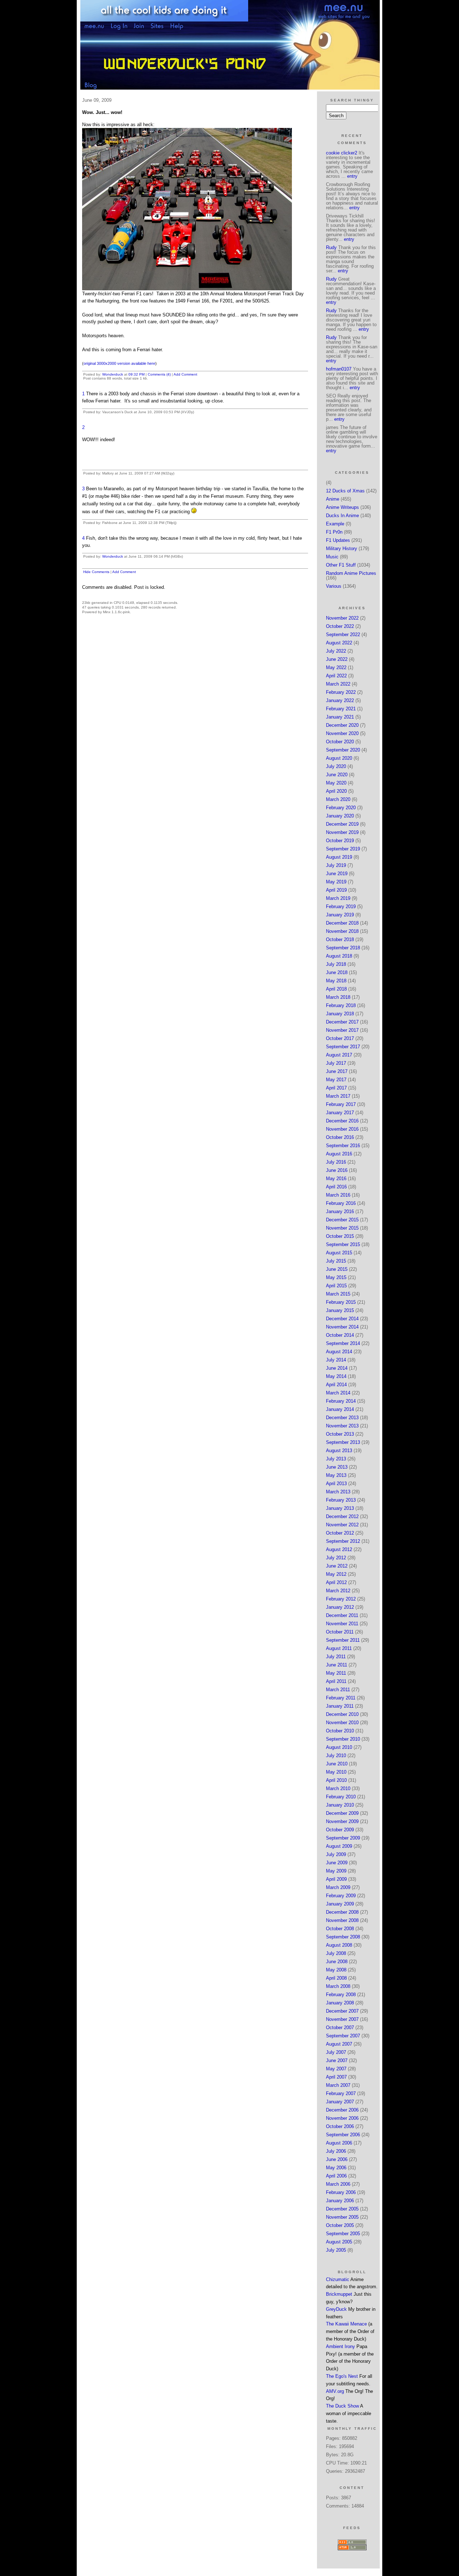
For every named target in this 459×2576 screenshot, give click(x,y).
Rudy (331, 247)
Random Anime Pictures (351, 573)
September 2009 (343, 1838)
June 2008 (337, 1962)
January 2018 (340, 1014)
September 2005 (343, 2234)
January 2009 (340, 1904)
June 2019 (337, 874)
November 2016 (342, 1129)
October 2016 (340, 1137)
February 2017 (341, 1104)
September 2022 (343, 635)
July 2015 (336, 1261)
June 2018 (337, 972)
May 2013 (336, 1475)
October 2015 (340, 1236)
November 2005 (342, 2217)
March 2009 (338, 1887)
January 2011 (340, 1706)
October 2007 (340, 2028)
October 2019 (340, 841)
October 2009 (340, 1830)
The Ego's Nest (342, 2376)
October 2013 (340, 1434)
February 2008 (341, 1995)
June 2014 (337, 1368)
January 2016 (340, 1211)
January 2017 (340, 1113)
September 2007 (343, 2036)
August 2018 (339, 956)
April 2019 (336, 890)
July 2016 (336, 1162)
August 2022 (339, 643)
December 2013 (342, 1418)
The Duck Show (342, 2406)
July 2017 (336, 1063)
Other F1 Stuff (341, 565)
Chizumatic (338, 2279)
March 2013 (338, 1492)
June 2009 (337, 1863)
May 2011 (336, 1673)
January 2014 (340, 1409)
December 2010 (342, 1714)
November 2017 (342, 1030)
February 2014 (341, 1401)
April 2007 (336, 2077)
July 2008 (336, 1953)
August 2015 (339, 1253)
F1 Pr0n (334, 532)
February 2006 (341, 2192)
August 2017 (339, 1055)
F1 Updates (338, 540)
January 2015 (340, 1310)
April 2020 (336, 791)
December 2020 (342, 725)
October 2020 (340, 742)
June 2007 (337, 2060)
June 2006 (337, 2159)
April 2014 (336, 1385)
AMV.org (335, 2391)
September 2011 (343, 1640)
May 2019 (336, 882)
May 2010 (336, 1772)
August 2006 (339, 2143)
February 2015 (341, 1302)
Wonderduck (113, 374)
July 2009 (336, 1854)
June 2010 (337, 1764)
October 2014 (340, 1335)
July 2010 (336, 1756)
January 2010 (340, 1805)
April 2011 (336, 1681)
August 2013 (339, 1451)
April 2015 (336, 1286)
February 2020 (341, 808)
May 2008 (336, 1970)
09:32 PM (136, 374)
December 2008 (342, 1912)
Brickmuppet (339, 2294)
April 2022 (336, 676)
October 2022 (340, 626)
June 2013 (337, 1467)
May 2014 (336, 1376)
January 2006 (340, 2201)
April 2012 (336, 1582)
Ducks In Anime (342, 516)
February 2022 (341, 692)
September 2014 (343, 1343)
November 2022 (342, 618)
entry (352, 176)
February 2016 (341, 1203)
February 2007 (341, 2093)
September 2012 (343, 1541)
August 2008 (339, 1945)
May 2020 (336, 783)
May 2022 (336, 667)
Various (334, 586)
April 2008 (336, 1978)
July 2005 (336, 2250)
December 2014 (342, 1319)
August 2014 (339, 1352)
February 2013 (341, 1500)
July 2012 (336, 1558)
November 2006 (342, 2118)
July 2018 (336, 964)
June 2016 (337, 1170)
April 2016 (336, 1187)
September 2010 (343, 1739)
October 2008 (340, 1929)
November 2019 (342, 832)
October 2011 (340, 1632)
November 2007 (342, 2019)
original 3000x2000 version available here (119, 363)
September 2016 (343, 1146)
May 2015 (336, 1277)
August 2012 (339, 1549)
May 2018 (336, 981)
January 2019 (340, 915)
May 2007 (336, 2069)
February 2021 (341, 709)
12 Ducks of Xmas (345, 491)
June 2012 (337, 1566)
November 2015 (342, 1228)
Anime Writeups (342, 507)
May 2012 (336, 1574)
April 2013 (336, 1483)
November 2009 (342, 1821)
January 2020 (340, 816)
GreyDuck (336, 2309)
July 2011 (336, 1657)
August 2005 (339, 2242)
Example (335, 524)
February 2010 (341, 1797)
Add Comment (185, 374)
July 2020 (336, 766)
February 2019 (341, 907)
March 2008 (338, 1986)
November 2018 (342, 931)
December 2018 (342, 923)
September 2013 (343, 1442)
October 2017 (340, 1038)
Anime (333, 499)
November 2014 (342, 1327)
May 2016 (336, 1179)
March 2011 (338, 1690)
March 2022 (338, 684)
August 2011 (339, 1648)
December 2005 (342, 2209)
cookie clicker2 (342, 153)
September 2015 (343, 1244)
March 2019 (338, 898)
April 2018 (336, 989)
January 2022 (340, 700)
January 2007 (340, 2102)
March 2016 (338, 1195)
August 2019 (339, 857)
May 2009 (336, 1871)
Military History (342, 548)
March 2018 (338, 997)
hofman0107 (339, 369)
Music (332, 557)
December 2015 (342, 1220)
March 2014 (338, 1393)
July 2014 (336, 1360)
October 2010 (340, 1731)
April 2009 (336, 1879)
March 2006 (338, 2184)
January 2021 (340, 717)
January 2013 (340, 1508)
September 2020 (343, 750)
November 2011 (342, 1624)
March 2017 (338, 1096)
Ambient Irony (340, 2346)
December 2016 (342, 1121)
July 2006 (336, 2151)
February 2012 (341, 1599)
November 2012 (342, 1525)
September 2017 (343, 1047)
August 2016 (339, 1154)
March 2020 (338, 799)
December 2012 (342, 1516)
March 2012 (338, 1591)
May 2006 (336, 2168)
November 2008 (342, 1920)
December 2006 (342, 2110)
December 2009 (342, 1813)
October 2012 (340, 1533)
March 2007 (338, 2085)
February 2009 (341, 1896)
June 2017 (337, 1071)
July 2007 (336, 2052)
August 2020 (339, 758)
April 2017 (336, 1088)
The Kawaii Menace (346, 2324)
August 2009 (339, 1846)
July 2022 (336, 651)
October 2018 (340, 939)
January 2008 (340, 2003)
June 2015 (337, 1269)
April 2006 (336, 2176)
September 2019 (343, 849)
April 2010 (336, 1780)
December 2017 (342, 1022)
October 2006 (340, 2126)
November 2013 (342, 1426)
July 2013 (336, 1459)
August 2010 (339, 1747)
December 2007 (342, 2011)
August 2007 (339, 2044)
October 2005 (340, 2225)
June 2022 (337, 659)
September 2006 (343, 2135)
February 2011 (341, 1698)
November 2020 (342, 733)
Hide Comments (96, 572)
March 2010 (338, 1788)
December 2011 (342, 1615)
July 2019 (336, 865)
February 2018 (341, 1005)
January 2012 (340, 1607)
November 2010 (342, 1723)
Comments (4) (159, 374)
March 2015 (338, 1294)
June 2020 (337, 775)
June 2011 (337, 1665)
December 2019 (342, 824)
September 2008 (343, 1937)
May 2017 (336, 1080)
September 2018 (343, 948)
